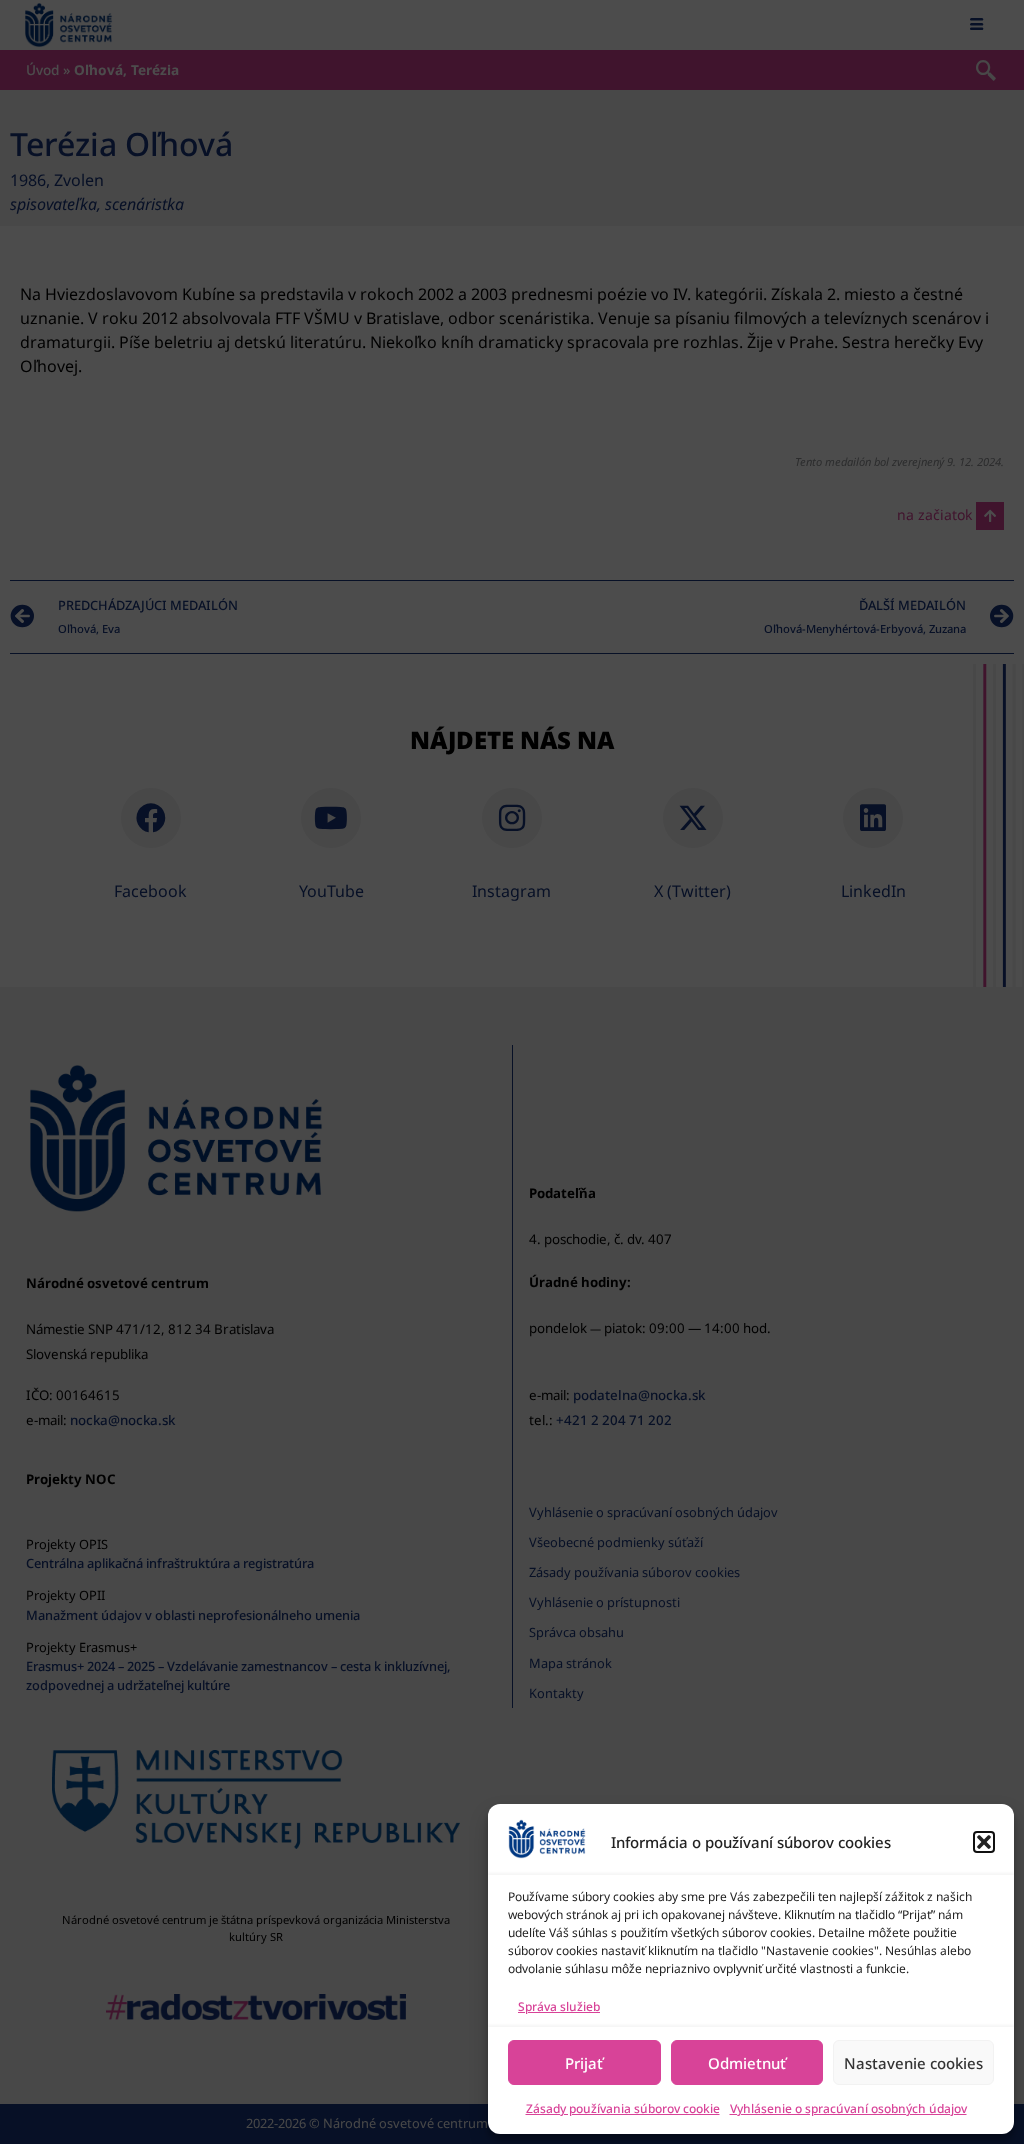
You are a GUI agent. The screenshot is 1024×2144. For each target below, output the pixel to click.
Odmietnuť (747, 2063)
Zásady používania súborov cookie (623, 2108)
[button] (984, 1842)
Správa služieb (559, 2006)
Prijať (584, 2063)
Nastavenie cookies (913, 2063)
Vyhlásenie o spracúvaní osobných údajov (848, 2108)
